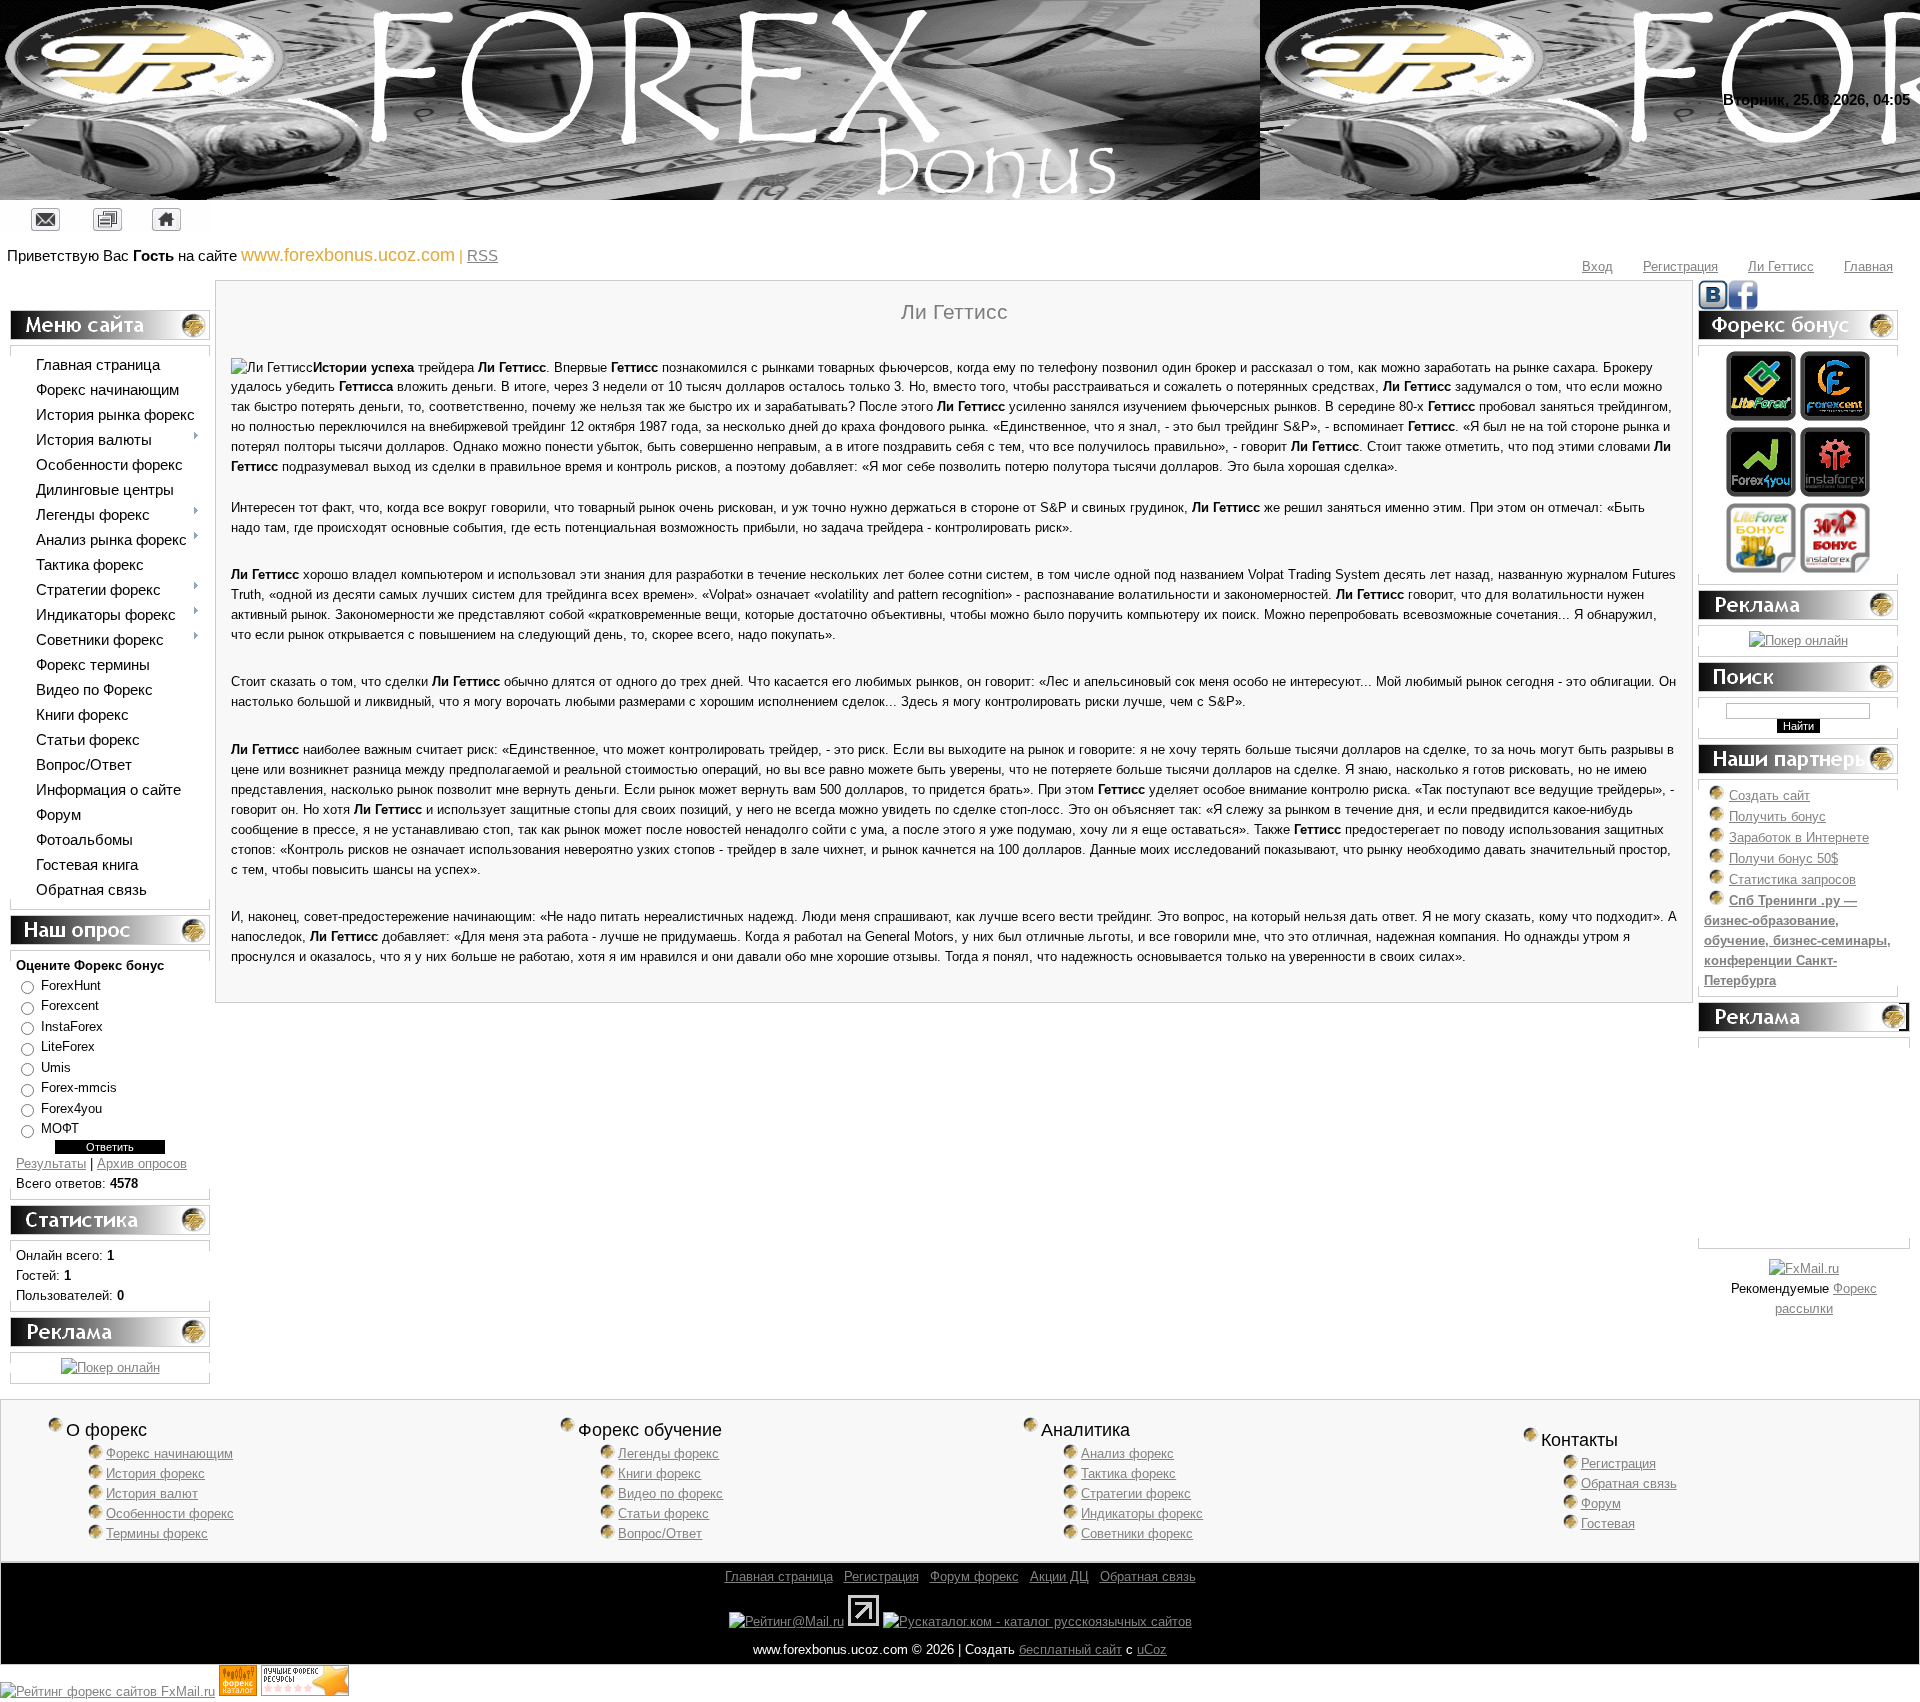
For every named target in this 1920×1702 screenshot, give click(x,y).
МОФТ (60, 1129)
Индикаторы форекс (1142, 1513)
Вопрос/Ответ (660, 1533)
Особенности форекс (170, 1513)
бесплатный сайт (1070, 1649)
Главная (1868, 266)
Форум (1601, 1503)
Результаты (51, 1163)
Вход (1597, 266)
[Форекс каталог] (238, 1691)
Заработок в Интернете (1799, 837)
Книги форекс (659, 1473)
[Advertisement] (1804, 1143)
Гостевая (1608, 1523)
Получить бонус (1777, 816)
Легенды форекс (668, 1453)
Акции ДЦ (1059, 1576)
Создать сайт (1769, 795)
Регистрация (1680, 266)
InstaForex (72, 1026)
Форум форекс (974, 1576)
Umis (56, 1067)
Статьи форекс (663, 1513)
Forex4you (71, 1108)
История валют (152, 1493)
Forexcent (70, 1006)
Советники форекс (1137, 1533)
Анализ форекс (1127, 1453)
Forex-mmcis (79, 1088)
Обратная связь (1629, 1483)
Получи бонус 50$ (1783, 858)
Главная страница (779, 1576)
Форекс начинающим (169, 1453)
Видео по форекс (670, 1493)
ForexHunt (71, 985)
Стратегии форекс (1136, 1493)
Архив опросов (142, 1163)
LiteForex (68, 1047)
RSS (482, 255)
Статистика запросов (1792, 879)
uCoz (1152, 1649)
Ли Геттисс (1781, 266)
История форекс (155, 1473)
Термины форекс (157, 1533)
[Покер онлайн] (110, 1367)
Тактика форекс (1128, 1473)
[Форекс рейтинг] (305, 1691)
